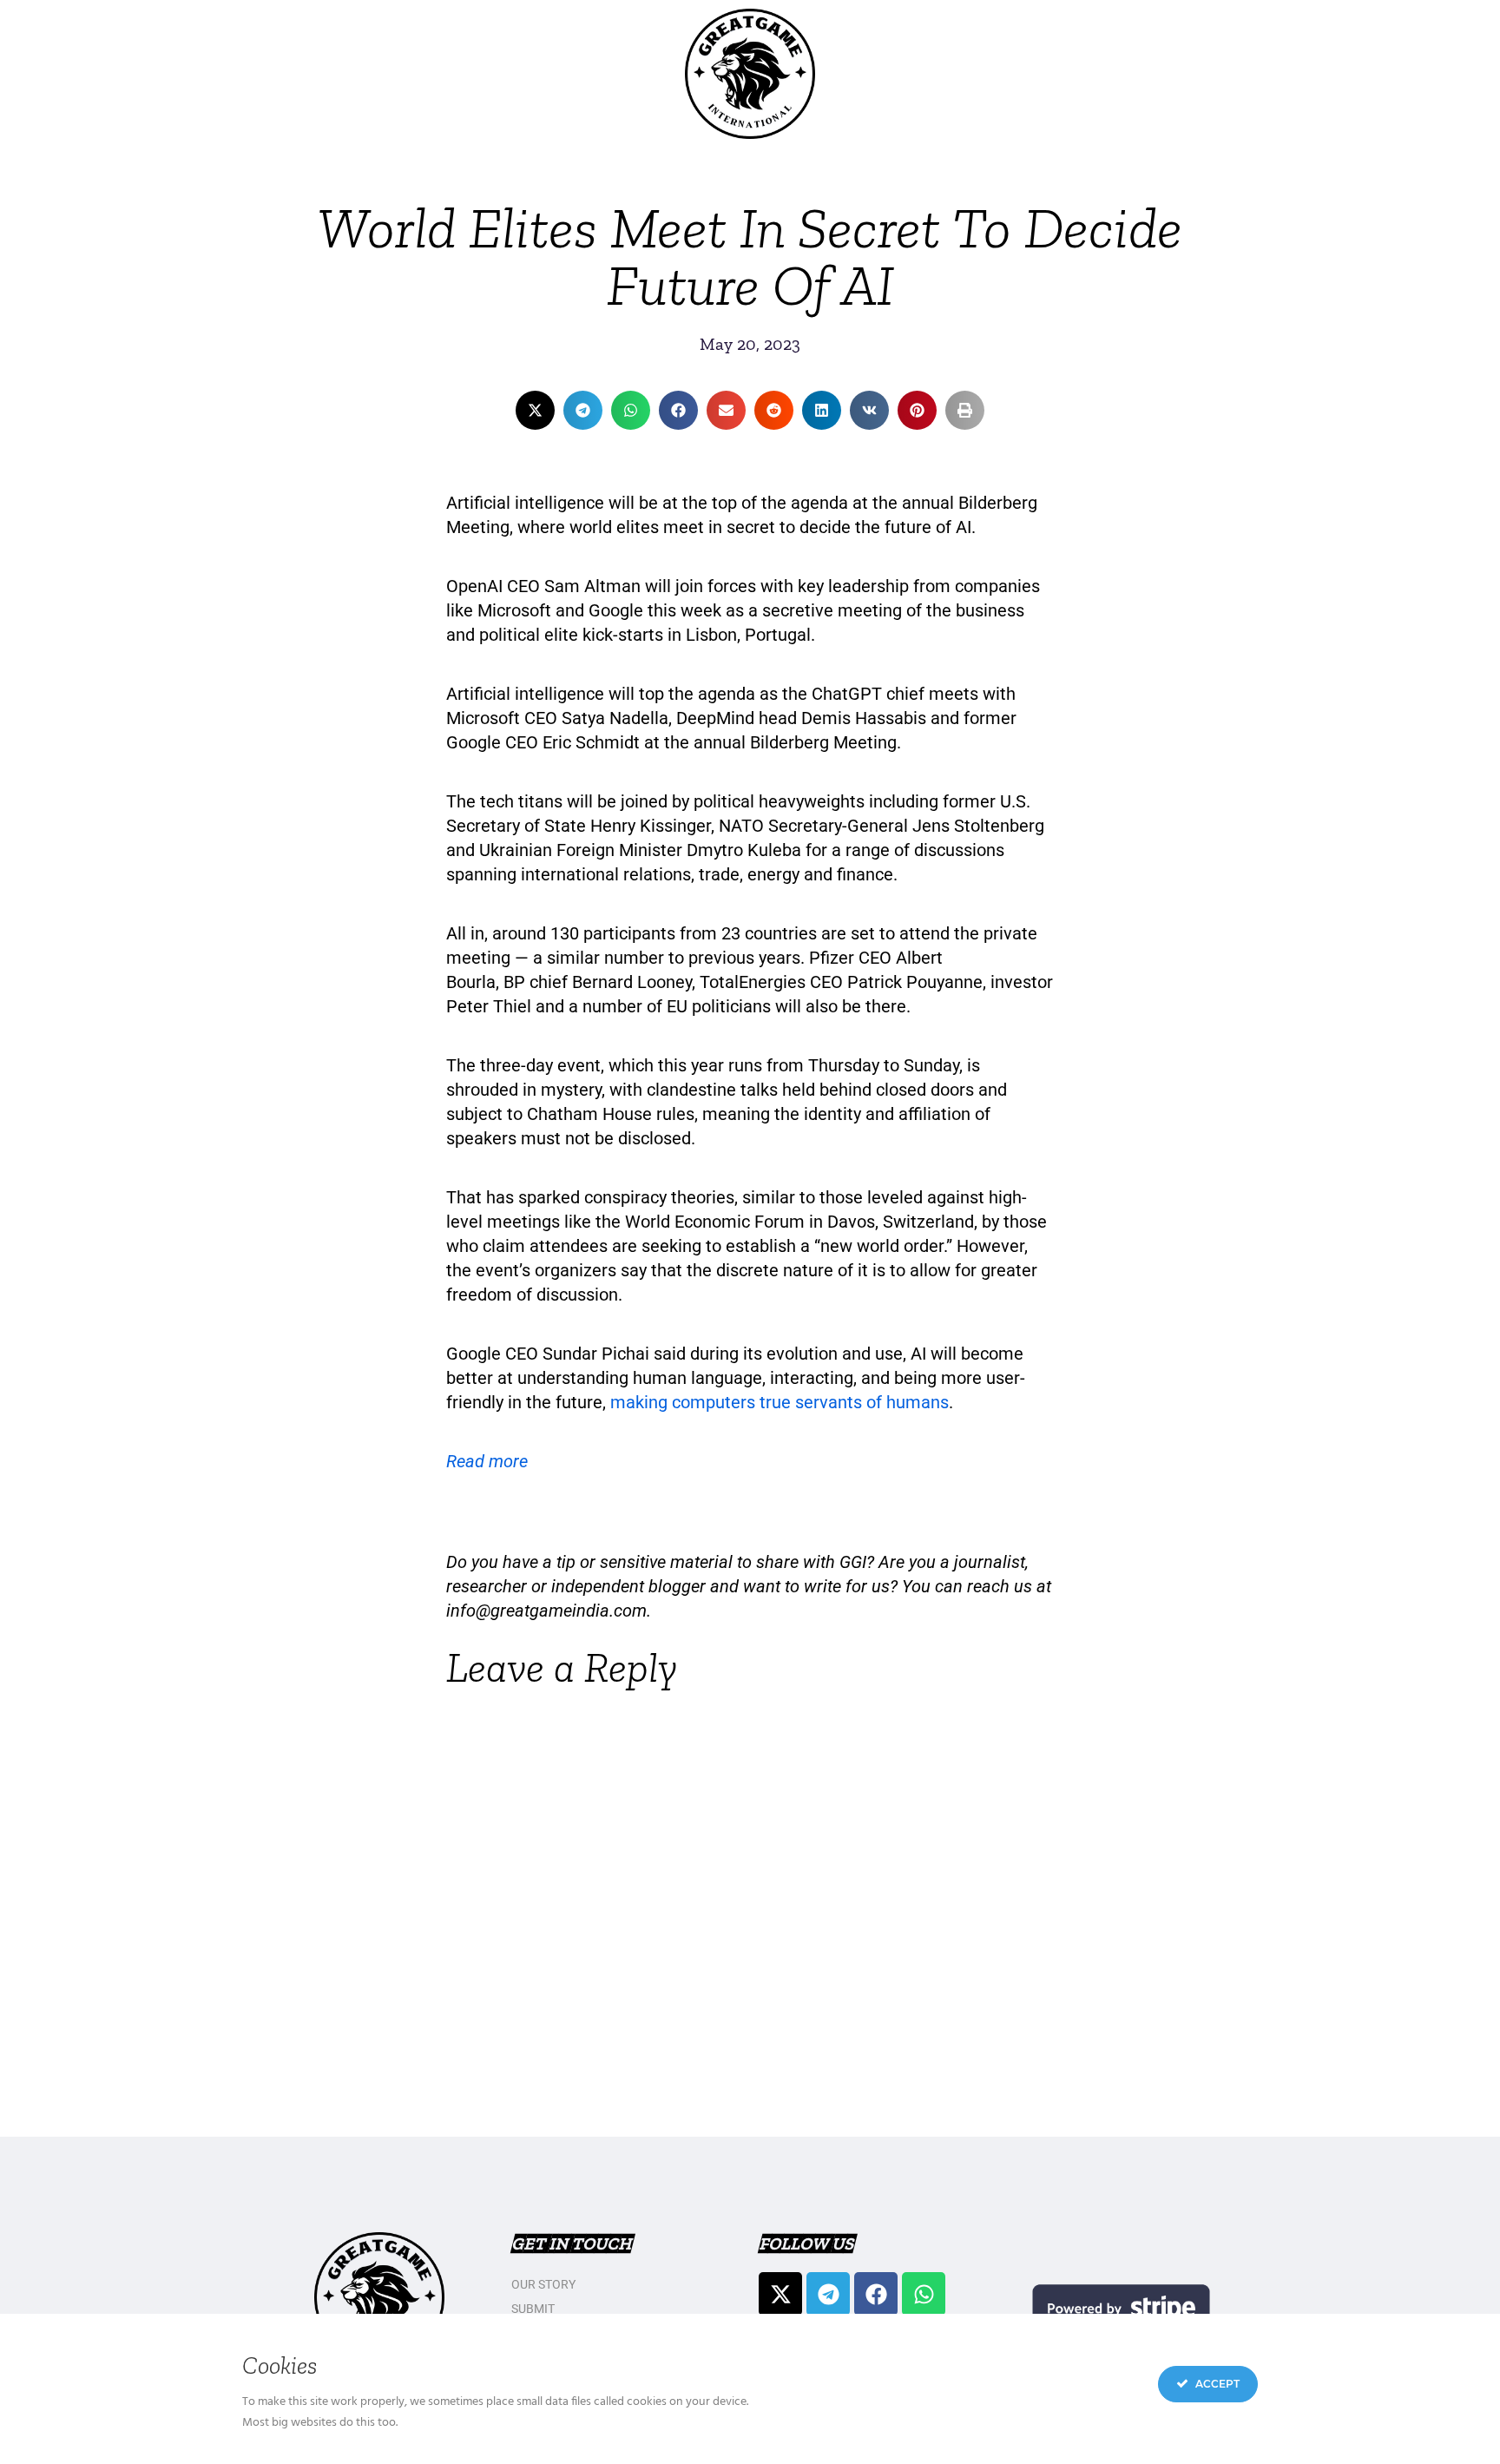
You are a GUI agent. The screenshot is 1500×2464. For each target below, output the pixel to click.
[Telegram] (828, 2294)
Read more (487, 1461)
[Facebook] (876, 2294)
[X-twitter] (780, 2294)
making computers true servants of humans (780, 1402)
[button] (535, 410)
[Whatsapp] (924, 2294)
